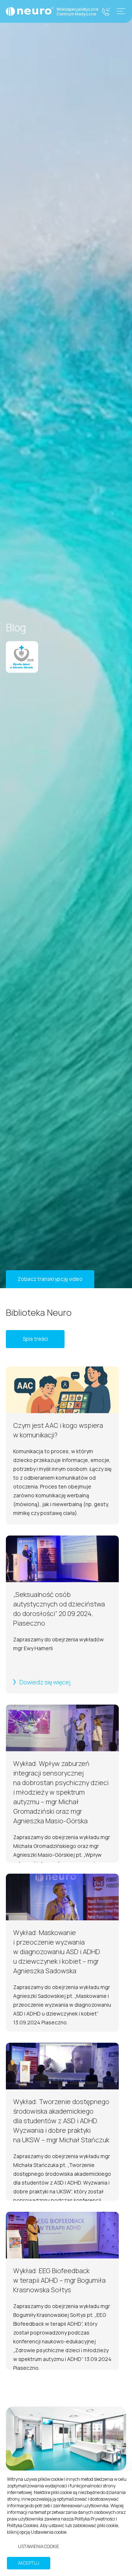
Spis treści (35, 1339)
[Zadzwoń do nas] (106, 12)
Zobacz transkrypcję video (50, 1279)
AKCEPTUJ (29, 2563)
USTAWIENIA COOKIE (38, 2546)
